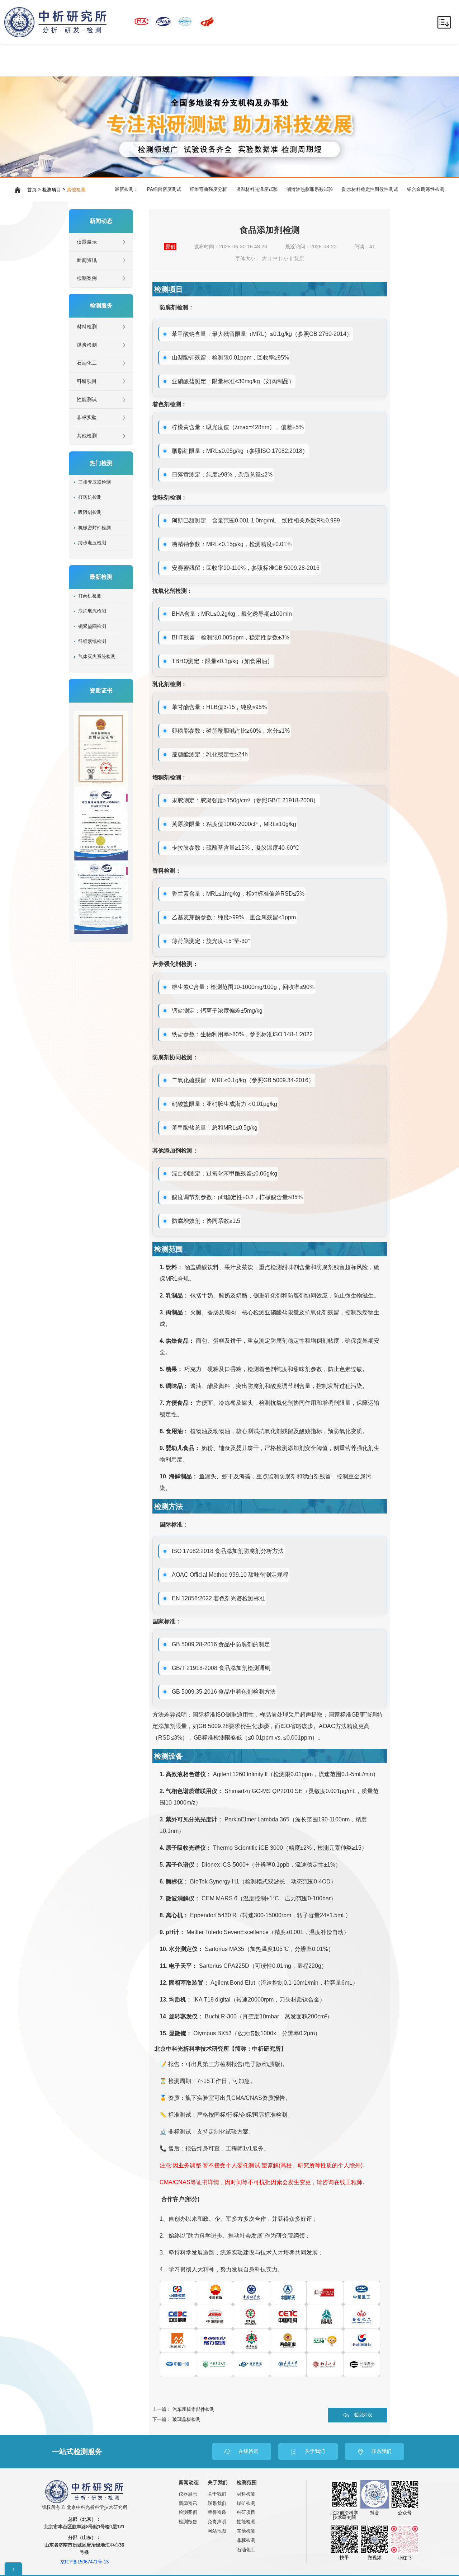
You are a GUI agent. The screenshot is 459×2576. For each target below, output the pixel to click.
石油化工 (87, 363)
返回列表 (363, 2415)
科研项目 (87, 381)
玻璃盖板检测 (186, 2419)
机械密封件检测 (94, 528)
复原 (299, 259)
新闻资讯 (87, 260)
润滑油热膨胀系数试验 (310, 189)
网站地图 (217, 2531)
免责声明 (217, 2522)
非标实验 (87, 417)
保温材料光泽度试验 (257, 189)
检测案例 (87, 278)
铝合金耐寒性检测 (426, 189)
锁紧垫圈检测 (92, 627)
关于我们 (217, 2494)
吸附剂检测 (90, 512)
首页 (32, 190)
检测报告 (188, 2522)
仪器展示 (87, 242)
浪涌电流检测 (92, 611)
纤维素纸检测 (92, 642)
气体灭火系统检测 (97, 657)
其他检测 (76, 190)
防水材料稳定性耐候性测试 (370, 189)
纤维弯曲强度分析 (208, 189)
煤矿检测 (246, 2503)
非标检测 (246, 2540)
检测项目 (52, 190)
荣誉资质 (217, 2512)
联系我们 (217, 2503)
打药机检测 (90, 497)
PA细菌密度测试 (164, 189)
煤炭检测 (87, 345)
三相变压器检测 (94, 482)
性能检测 (246, 2522)
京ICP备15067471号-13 (84, 2562)
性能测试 (87, 400)
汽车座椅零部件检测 (193, 2409)
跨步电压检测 (92, 543)
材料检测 (87, 327)
